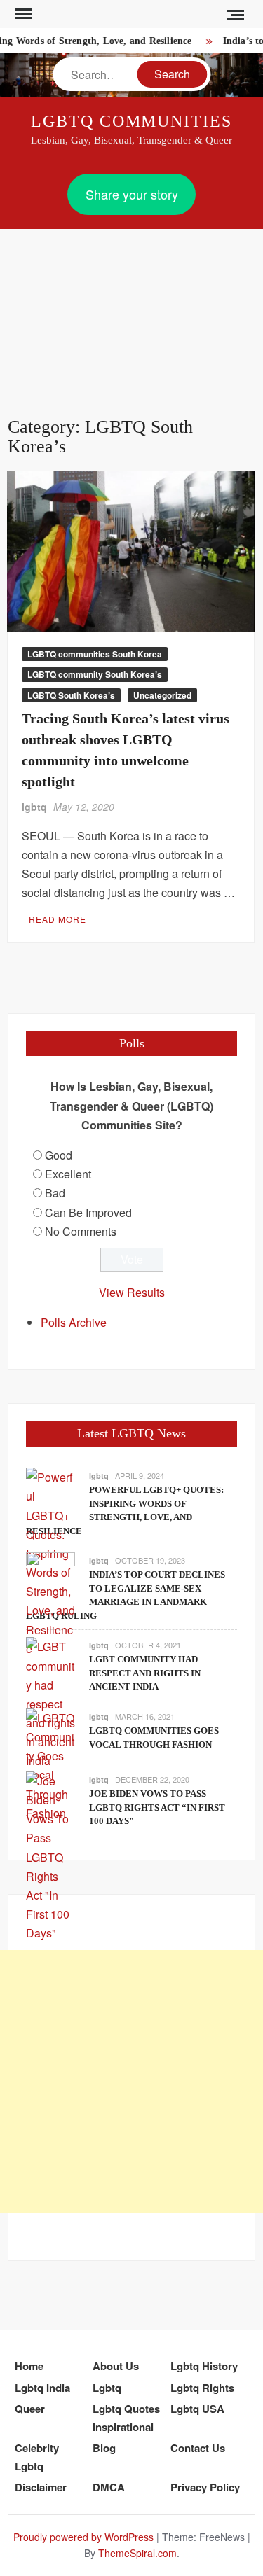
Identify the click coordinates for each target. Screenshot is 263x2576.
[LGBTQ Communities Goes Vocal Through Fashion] (50, 1764)
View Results (132, 1292)
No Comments (81, 1231)
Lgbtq (107, 2388)
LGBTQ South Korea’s (71, 695)
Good (59, 1155)
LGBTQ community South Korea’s (95, 674)
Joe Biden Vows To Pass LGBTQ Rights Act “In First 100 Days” (157, 1807)
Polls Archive (74, 1322)
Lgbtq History (204, 2366)
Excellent (68, 1174)
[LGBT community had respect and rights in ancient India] (50, 1703)
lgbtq (34, 807)
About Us (116, 2366)
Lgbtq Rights (202, 2388)
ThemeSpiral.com (137, 2553)
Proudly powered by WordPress (83, 2537)
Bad (55, 1193)
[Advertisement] (131, 306)
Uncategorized (162, 695)
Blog (104, 2448)
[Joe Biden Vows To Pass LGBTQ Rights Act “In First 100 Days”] (50, 1855)
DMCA (109, 2487)
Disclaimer (41, 2487)
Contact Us (198, 2448)
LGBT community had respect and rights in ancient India (145, 1673)
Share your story (132, 194)
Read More (58, 919)
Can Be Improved (88, 1212)
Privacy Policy (205, 2487)
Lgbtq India (42, 2388)
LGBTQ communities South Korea (95, 654)
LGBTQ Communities (131, 121)
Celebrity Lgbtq (37, 2457)
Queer (30, 2409)
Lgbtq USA (197, 2409)
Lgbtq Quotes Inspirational (126, 2418)
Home (29, 2366)
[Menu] (22, 14)
